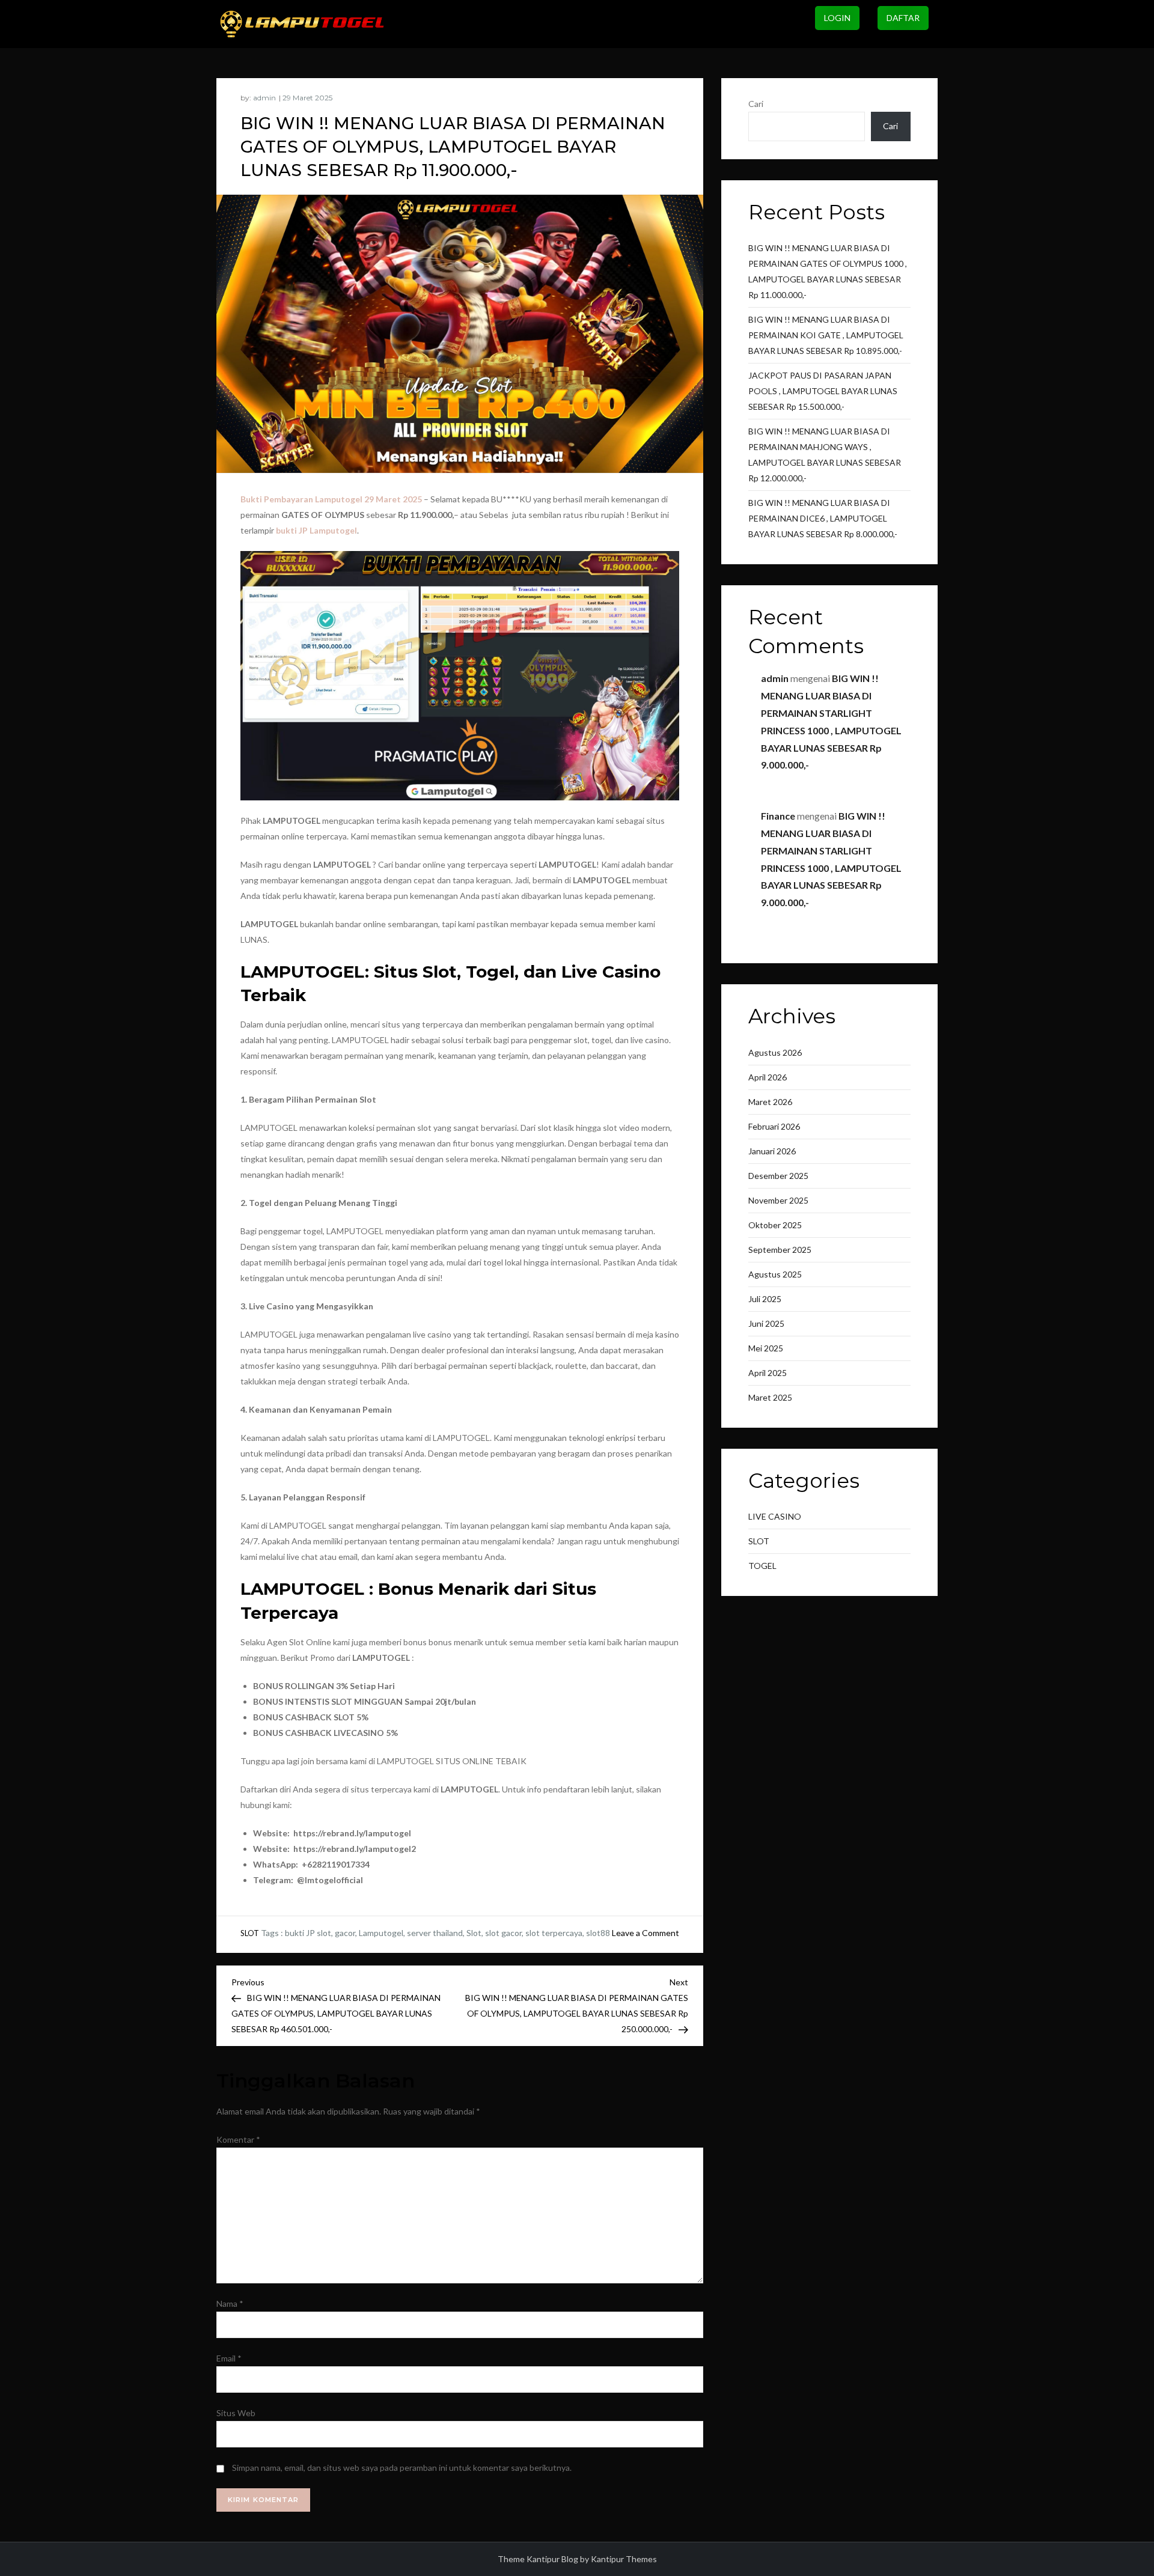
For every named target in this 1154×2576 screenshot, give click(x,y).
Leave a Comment (646, 1933)
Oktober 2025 (775, 1225)
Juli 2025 (765, 1299)
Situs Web (236, 2413)
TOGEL (762, 1566)
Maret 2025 (770, 1397)
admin (264, 98)
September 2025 (780, 1250)
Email (229, 2358)
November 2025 (778, 1200)
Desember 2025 (778, 1176)
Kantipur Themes (624, 2559)
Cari (756, 104)
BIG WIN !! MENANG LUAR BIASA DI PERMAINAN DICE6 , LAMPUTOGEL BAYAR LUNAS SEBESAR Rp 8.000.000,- (823, 518)
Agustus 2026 (775, 1052)
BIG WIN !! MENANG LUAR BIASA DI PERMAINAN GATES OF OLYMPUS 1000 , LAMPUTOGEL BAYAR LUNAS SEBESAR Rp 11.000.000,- (828, 271)
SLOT (250, 1933)
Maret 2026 (770, 1102)
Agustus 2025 (775, 1274)
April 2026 (768, 1077)
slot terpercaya (554, 1933)
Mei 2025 (766, 1348)
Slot (474, 1933)
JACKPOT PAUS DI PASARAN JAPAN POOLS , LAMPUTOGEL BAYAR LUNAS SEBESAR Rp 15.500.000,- (823, 391)
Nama (230, 2303)
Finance (778, 816)
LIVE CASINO (775, 1516)
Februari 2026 (774, 1126)
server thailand (435, 1933)
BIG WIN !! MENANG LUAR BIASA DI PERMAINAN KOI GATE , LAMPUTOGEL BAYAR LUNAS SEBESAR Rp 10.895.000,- (826, 335)
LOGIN (837, 18)
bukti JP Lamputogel (316, 530)
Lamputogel (381, 1933)
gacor (345, 1933)
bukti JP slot (308, 1933)
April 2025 (768, 1373)
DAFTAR (903, 18)
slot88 (598, 1933)
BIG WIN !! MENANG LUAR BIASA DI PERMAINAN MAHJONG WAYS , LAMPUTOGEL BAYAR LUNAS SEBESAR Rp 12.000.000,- (825, 455)
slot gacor (503, 1933)
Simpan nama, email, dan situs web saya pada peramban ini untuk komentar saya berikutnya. (402, 2468)
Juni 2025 (766, 1323)
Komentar (238, 2139)
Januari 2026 (772, 1151)
